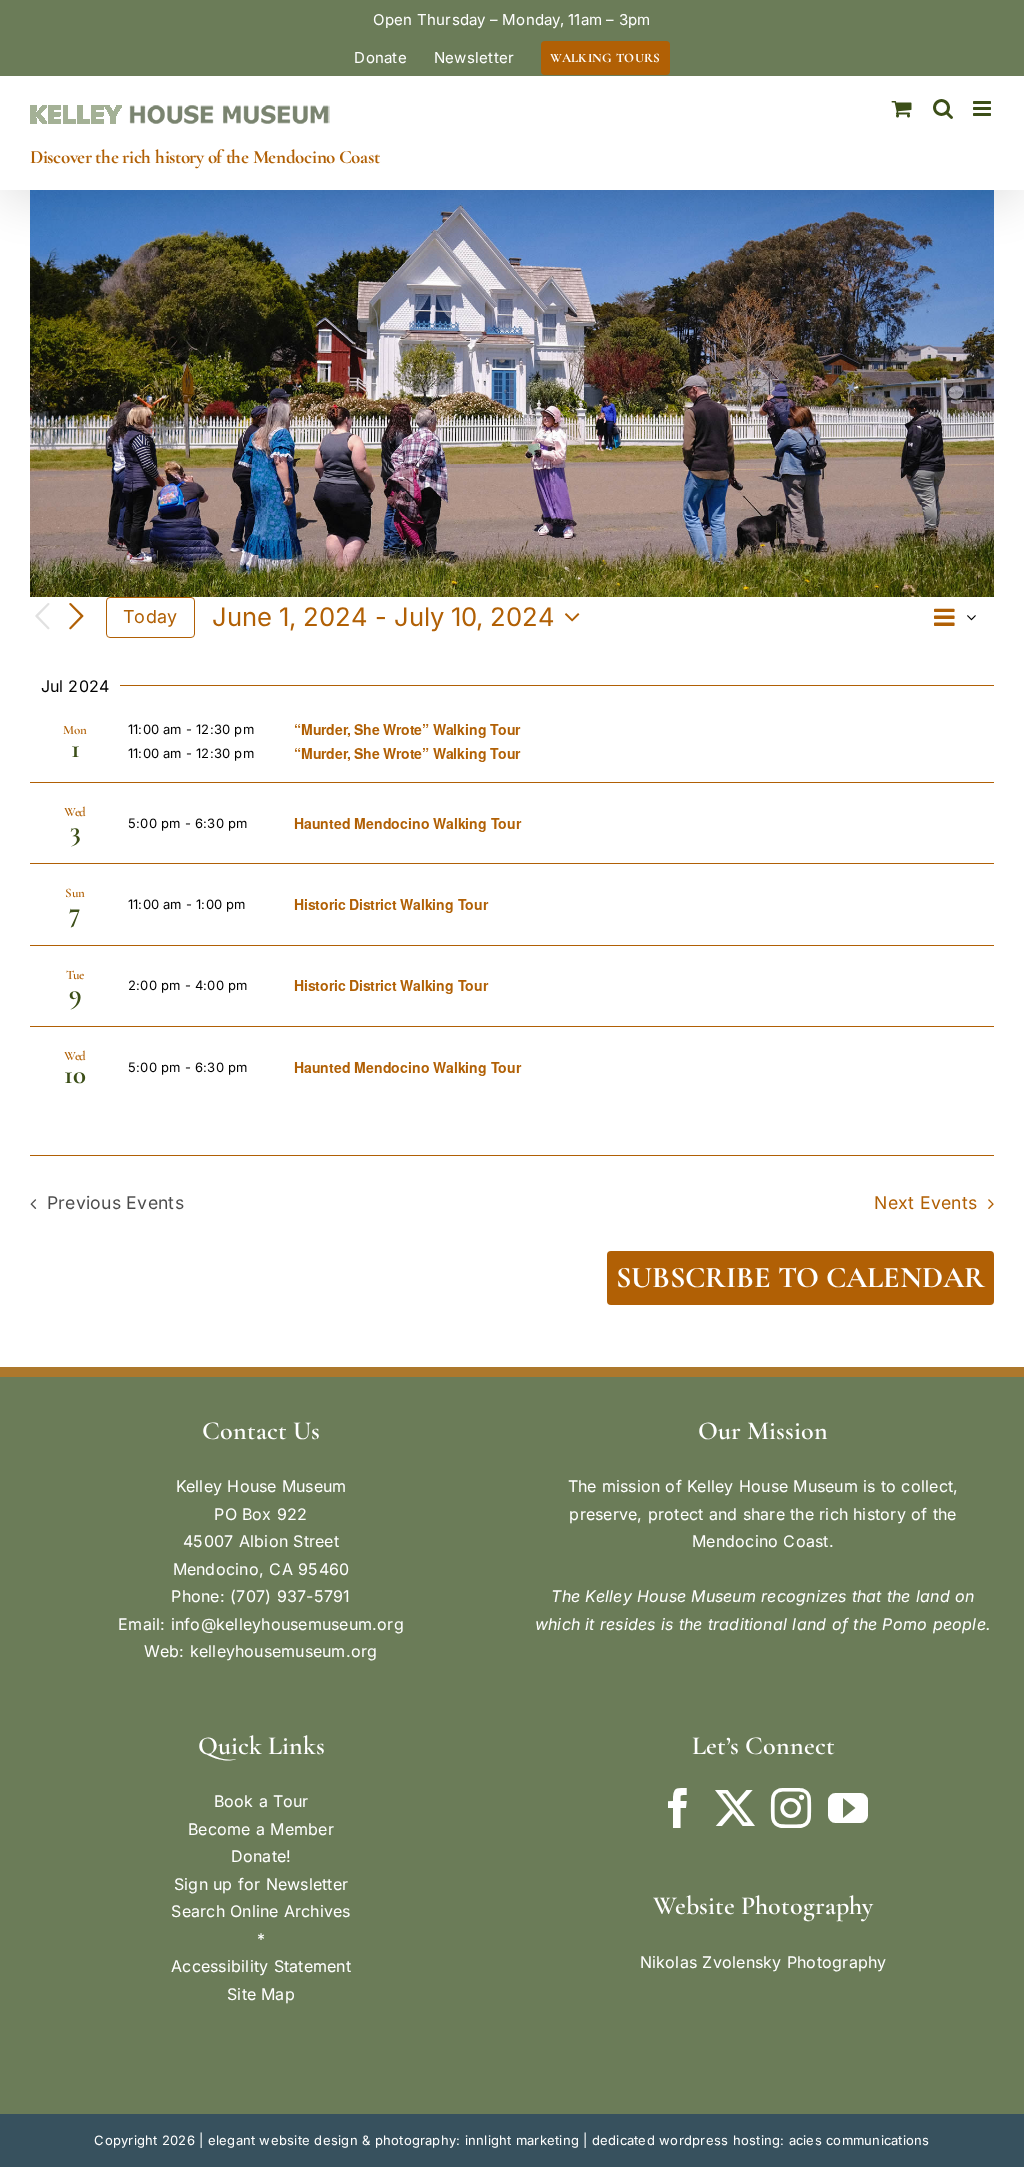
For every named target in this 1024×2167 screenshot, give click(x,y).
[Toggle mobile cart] (902, 108)
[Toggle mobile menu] (983, 108)
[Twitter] (735, 1808)
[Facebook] (678, 1808)
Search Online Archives (260, 1911)
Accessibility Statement (261, 1966)
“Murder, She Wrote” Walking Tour (407, 729)
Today (150, 616)
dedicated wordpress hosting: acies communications (761, 2140)
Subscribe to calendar (800, 1278)
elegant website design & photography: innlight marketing (393, 2140)
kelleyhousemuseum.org (284, 1651)
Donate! (261, 1856)
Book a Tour (261, 1801)
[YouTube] (848, 1808)
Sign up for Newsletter (261, 1884)
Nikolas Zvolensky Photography (763, 1962)
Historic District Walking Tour (391, 904)
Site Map (261, 1994)
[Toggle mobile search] (943, 108)
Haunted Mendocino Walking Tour (407, 823)
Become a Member (261, 1829)
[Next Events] (76, 617)
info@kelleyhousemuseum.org (287, 1624)
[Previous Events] (42, 617)
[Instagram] (791, 1808)
